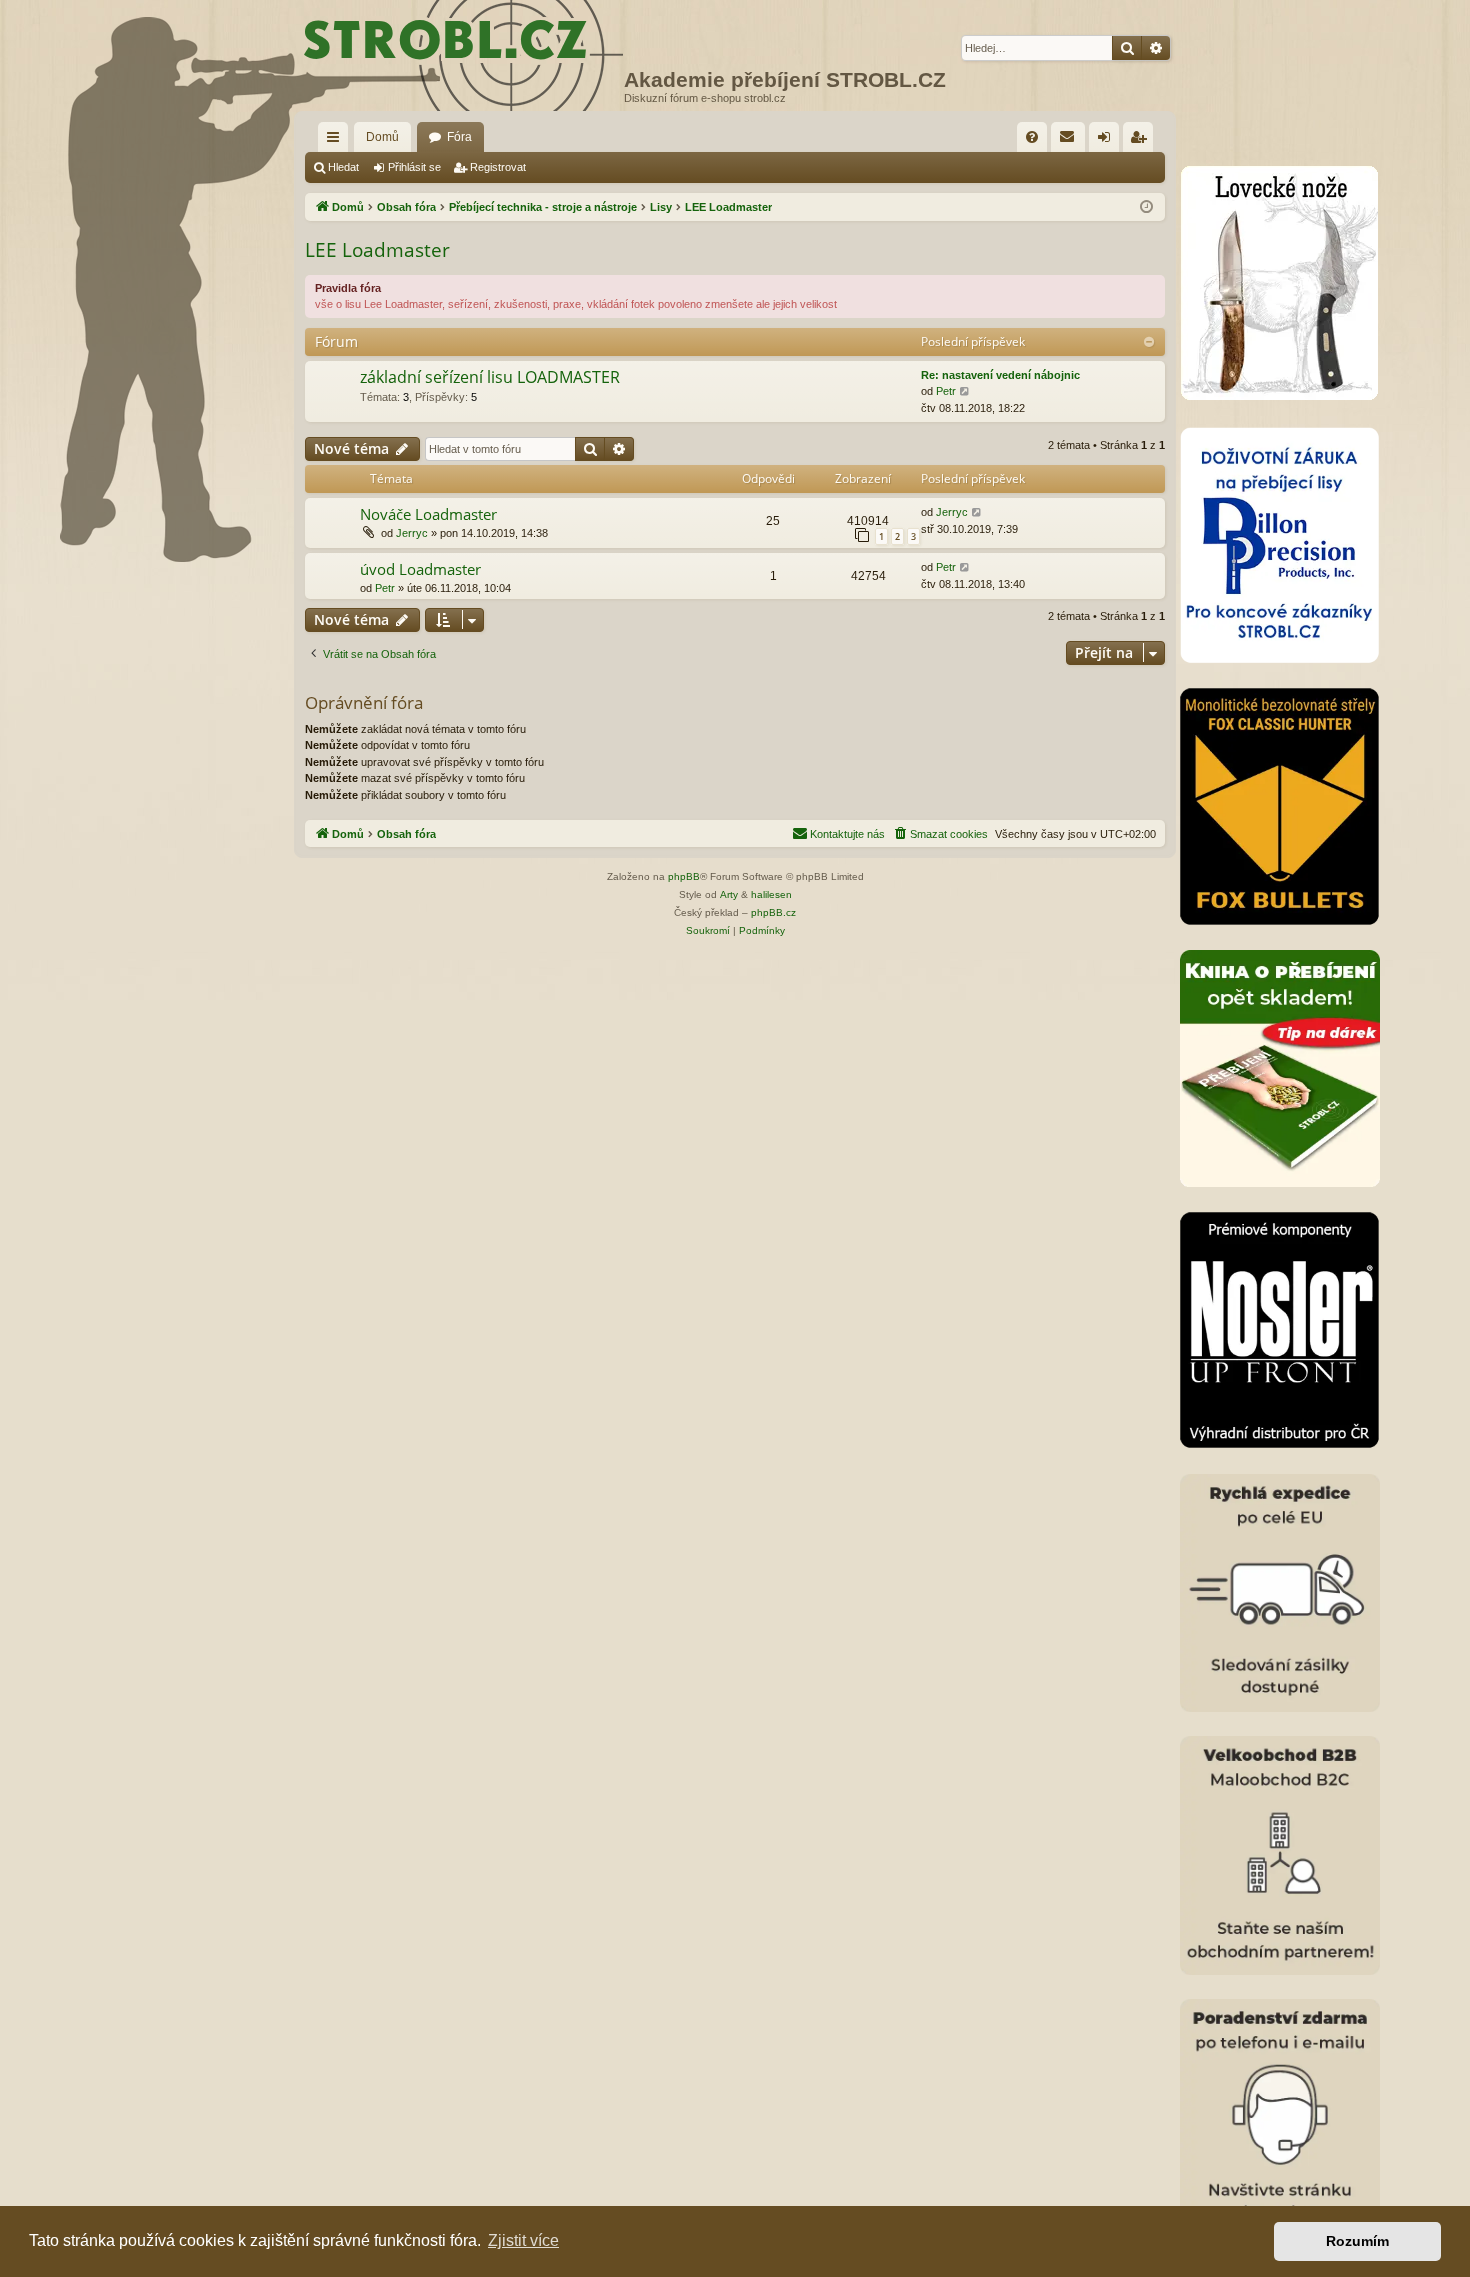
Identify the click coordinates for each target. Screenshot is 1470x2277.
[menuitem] (1032, 137)
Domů (382, 137)
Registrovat (498, 167)
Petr (946, 391)
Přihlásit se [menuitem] (1108, 141)
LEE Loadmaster (377, 250)
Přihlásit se (414, 167)
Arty (729, 894)
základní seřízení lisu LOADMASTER (490, 377)
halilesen (771, 894)
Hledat (343, 167)
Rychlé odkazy (337, 141)
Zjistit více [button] (523, 2240)
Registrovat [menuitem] (1142, 141)
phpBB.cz (773, 912)
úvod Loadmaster (420, 569)
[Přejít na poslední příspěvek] (977, 512)
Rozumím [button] (1357, 2241)
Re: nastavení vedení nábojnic (1000, 375)
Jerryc (412, 533)
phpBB (684, 876)
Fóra (459, 137)
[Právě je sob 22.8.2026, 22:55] (1146, 207)
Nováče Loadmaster (428, 514)
